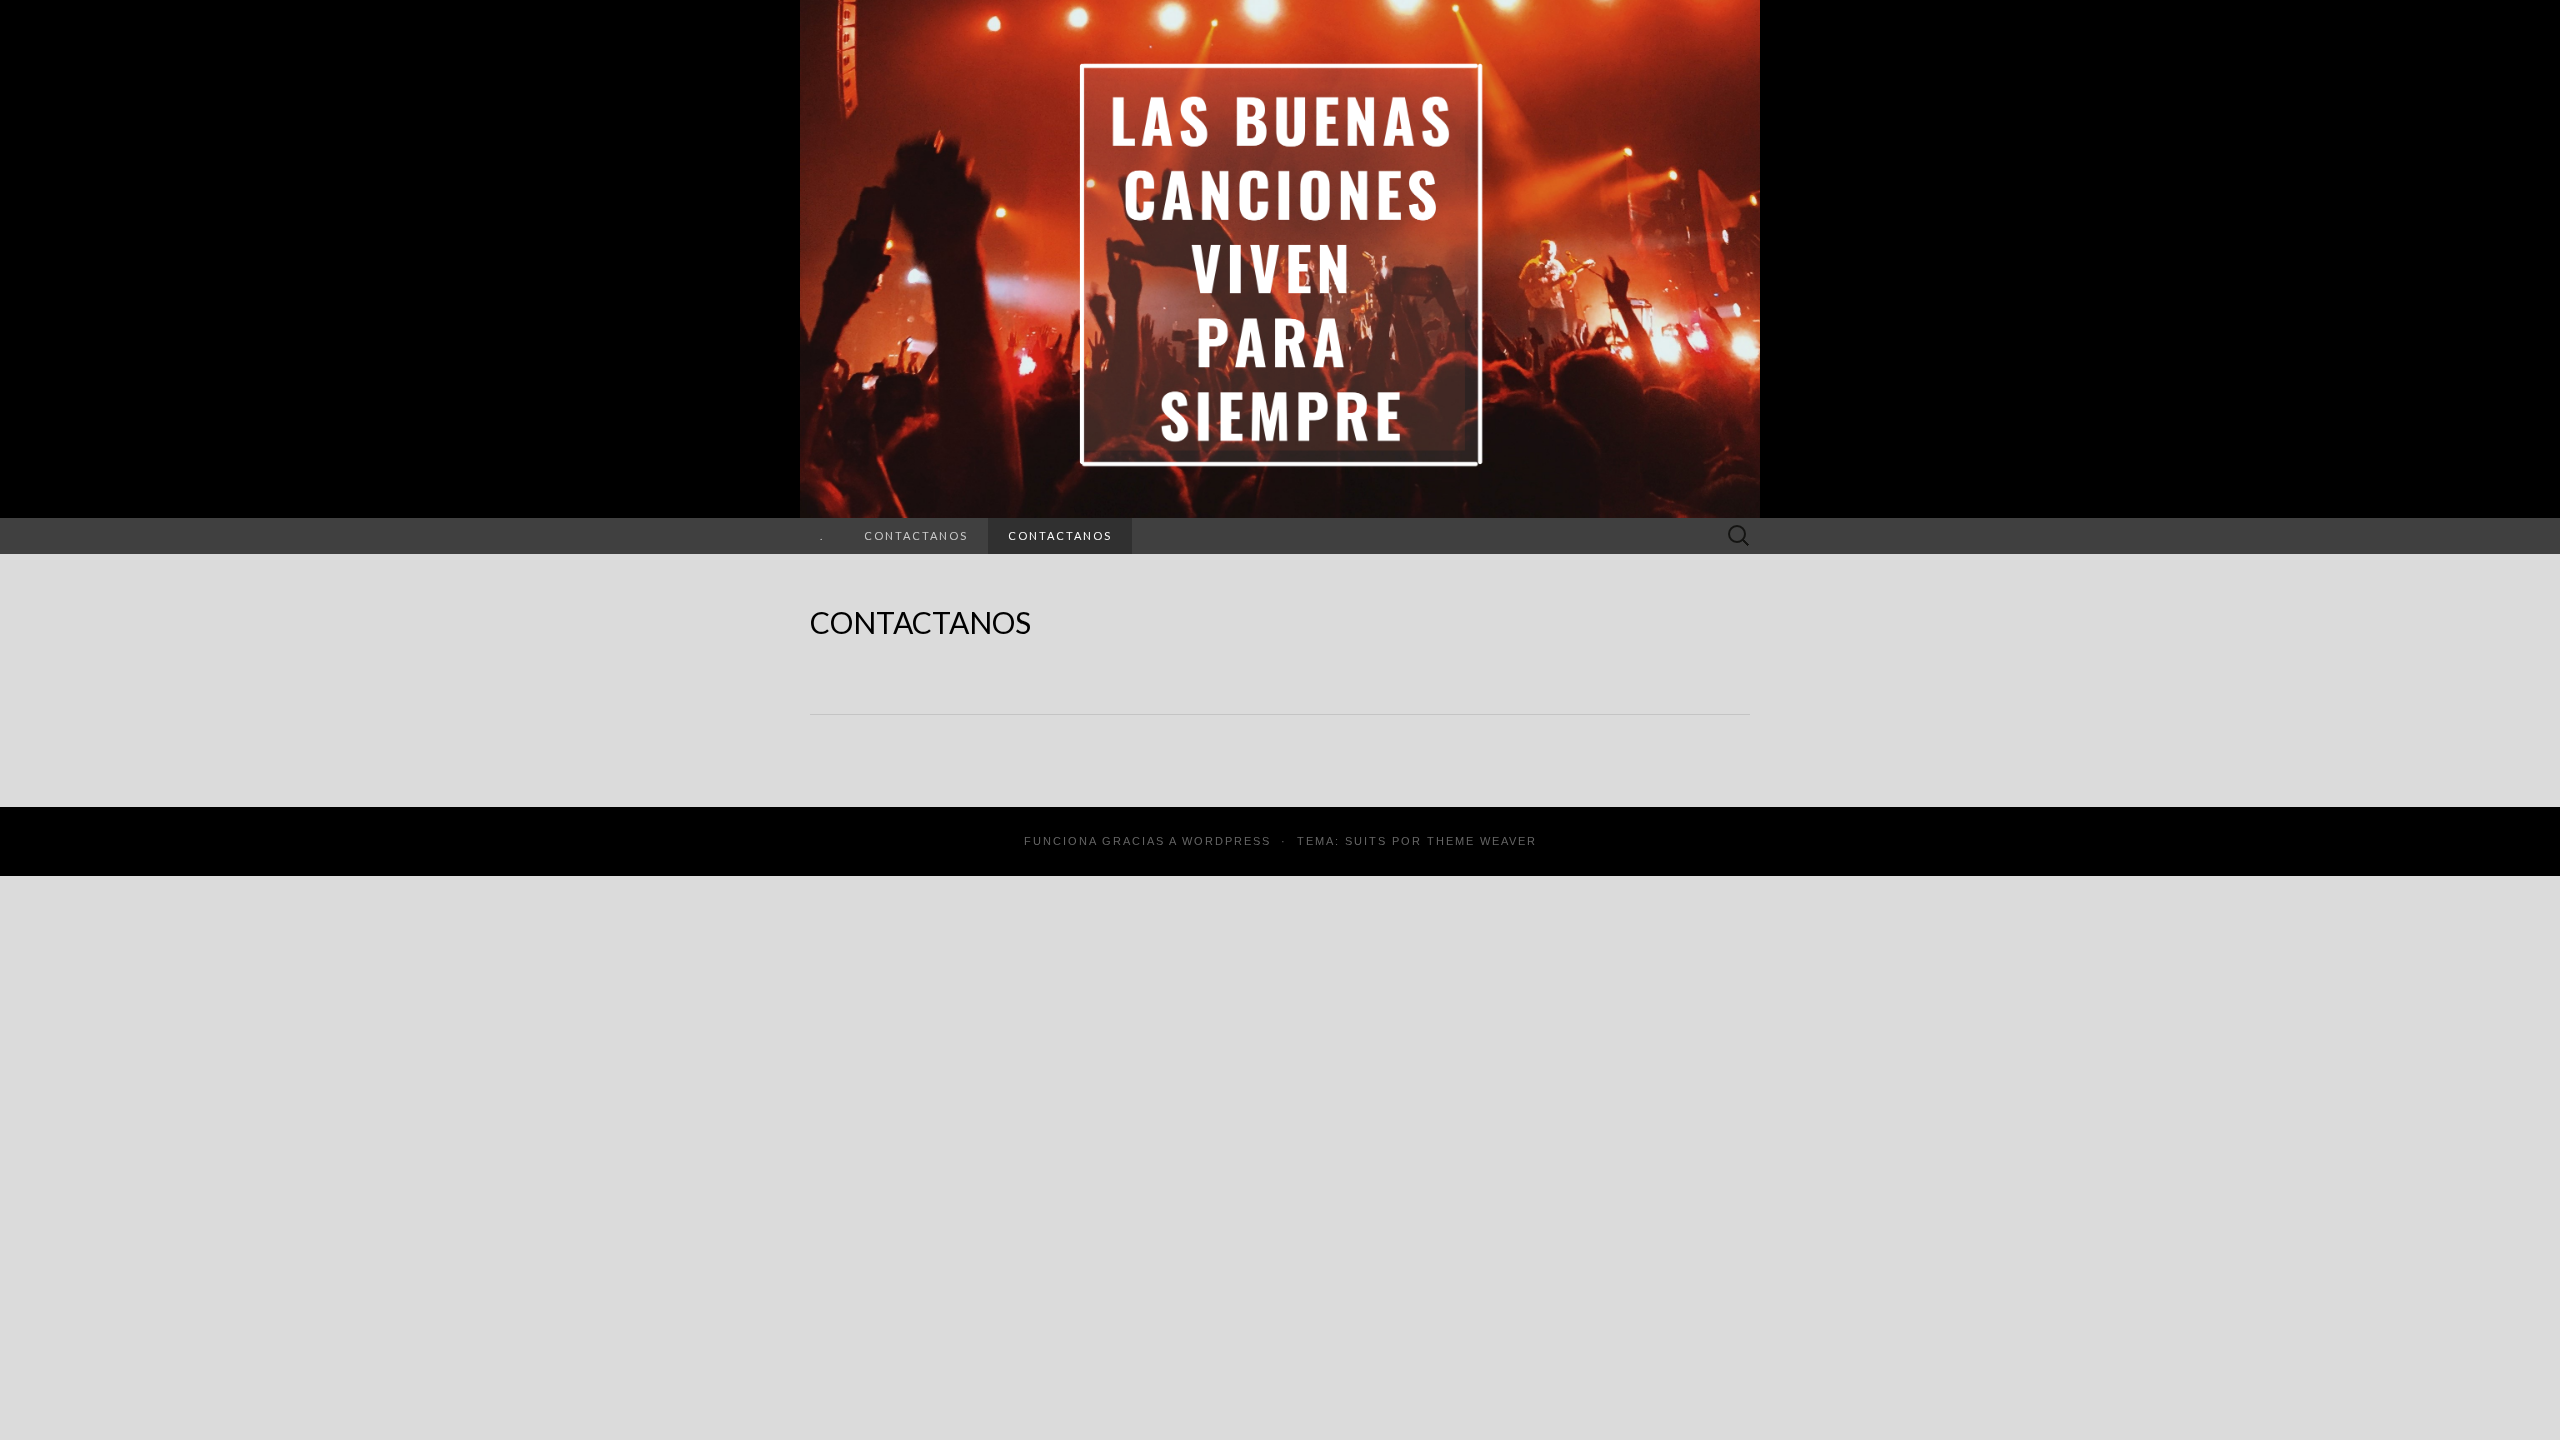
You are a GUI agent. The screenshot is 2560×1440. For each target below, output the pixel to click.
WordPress (1226, 841)
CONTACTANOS (916, 535)
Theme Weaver (1482, 841)
